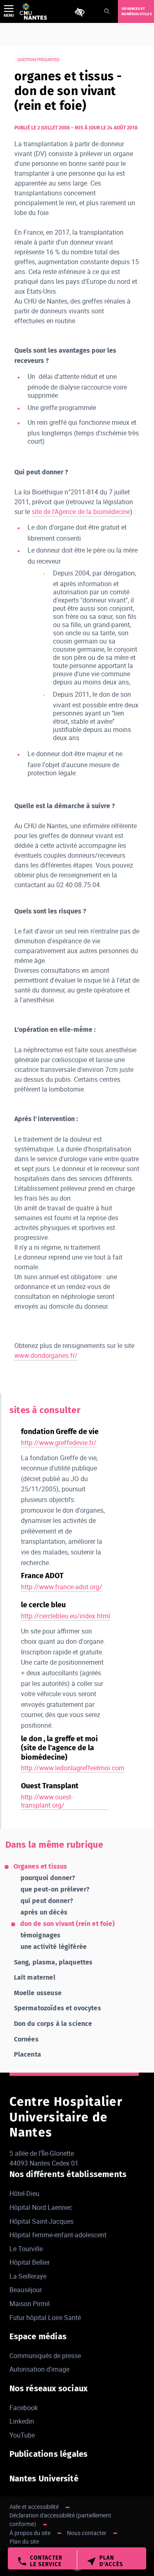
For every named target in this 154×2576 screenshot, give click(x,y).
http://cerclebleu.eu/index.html (66, 1616)
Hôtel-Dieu (24, 2193)
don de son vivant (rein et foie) (67, 1924)
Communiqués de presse (45, 2356)
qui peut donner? (47, 1901)
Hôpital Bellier (30, 2262)
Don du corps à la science (53, 2024)
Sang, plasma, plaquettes (53, 1962)
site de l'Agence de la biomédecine (81, 512)
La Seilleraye (28, 2276)
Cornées (26, 2039)
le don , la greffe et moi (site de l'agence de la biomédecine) (59, 1748)
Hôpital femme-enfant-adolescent (58, 2235)
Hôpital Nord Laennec (41, 2207)
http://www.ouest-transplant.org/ (47, 1801)
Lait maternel (35, 1977)
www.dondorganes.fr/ (46, 1355)
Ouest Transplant (50, 1786)
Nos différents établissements (68, 2174)
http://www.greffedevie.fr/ (59, 1443)
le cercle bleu (43, 1605)
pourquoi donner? (48, 1878)
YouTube (22, 2435)
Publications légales (49, 2454)
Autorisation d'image (39, 2369)
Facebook (24, 2408)
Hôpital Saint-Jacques (41, 2221)
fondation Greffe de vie (60, 1432)
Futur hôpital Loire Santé (45, 2318)
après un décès (44, 1912)
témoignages (41, 1935)
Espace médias (38, 2336)
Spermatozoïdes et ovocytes (57, 2008)
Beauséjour (26, 2290)
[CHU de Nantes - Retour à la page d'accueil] (33, 11)
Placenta (28, 2054)
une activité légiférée (54, 1947)
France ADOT (42, 1576)
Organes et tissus (40, 1866)
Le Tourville (26, 2249)
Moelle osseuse (38, 1993)
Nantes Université (44, 2479)
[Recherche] (107, 12)
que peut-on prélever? (55, 1889)
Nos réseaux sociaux (49, 2388)
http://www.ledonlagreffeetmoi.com (73, 1768)
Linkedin (22, 2421)
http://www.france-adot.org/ (62, 1587)
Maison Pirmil (30, 2304)
